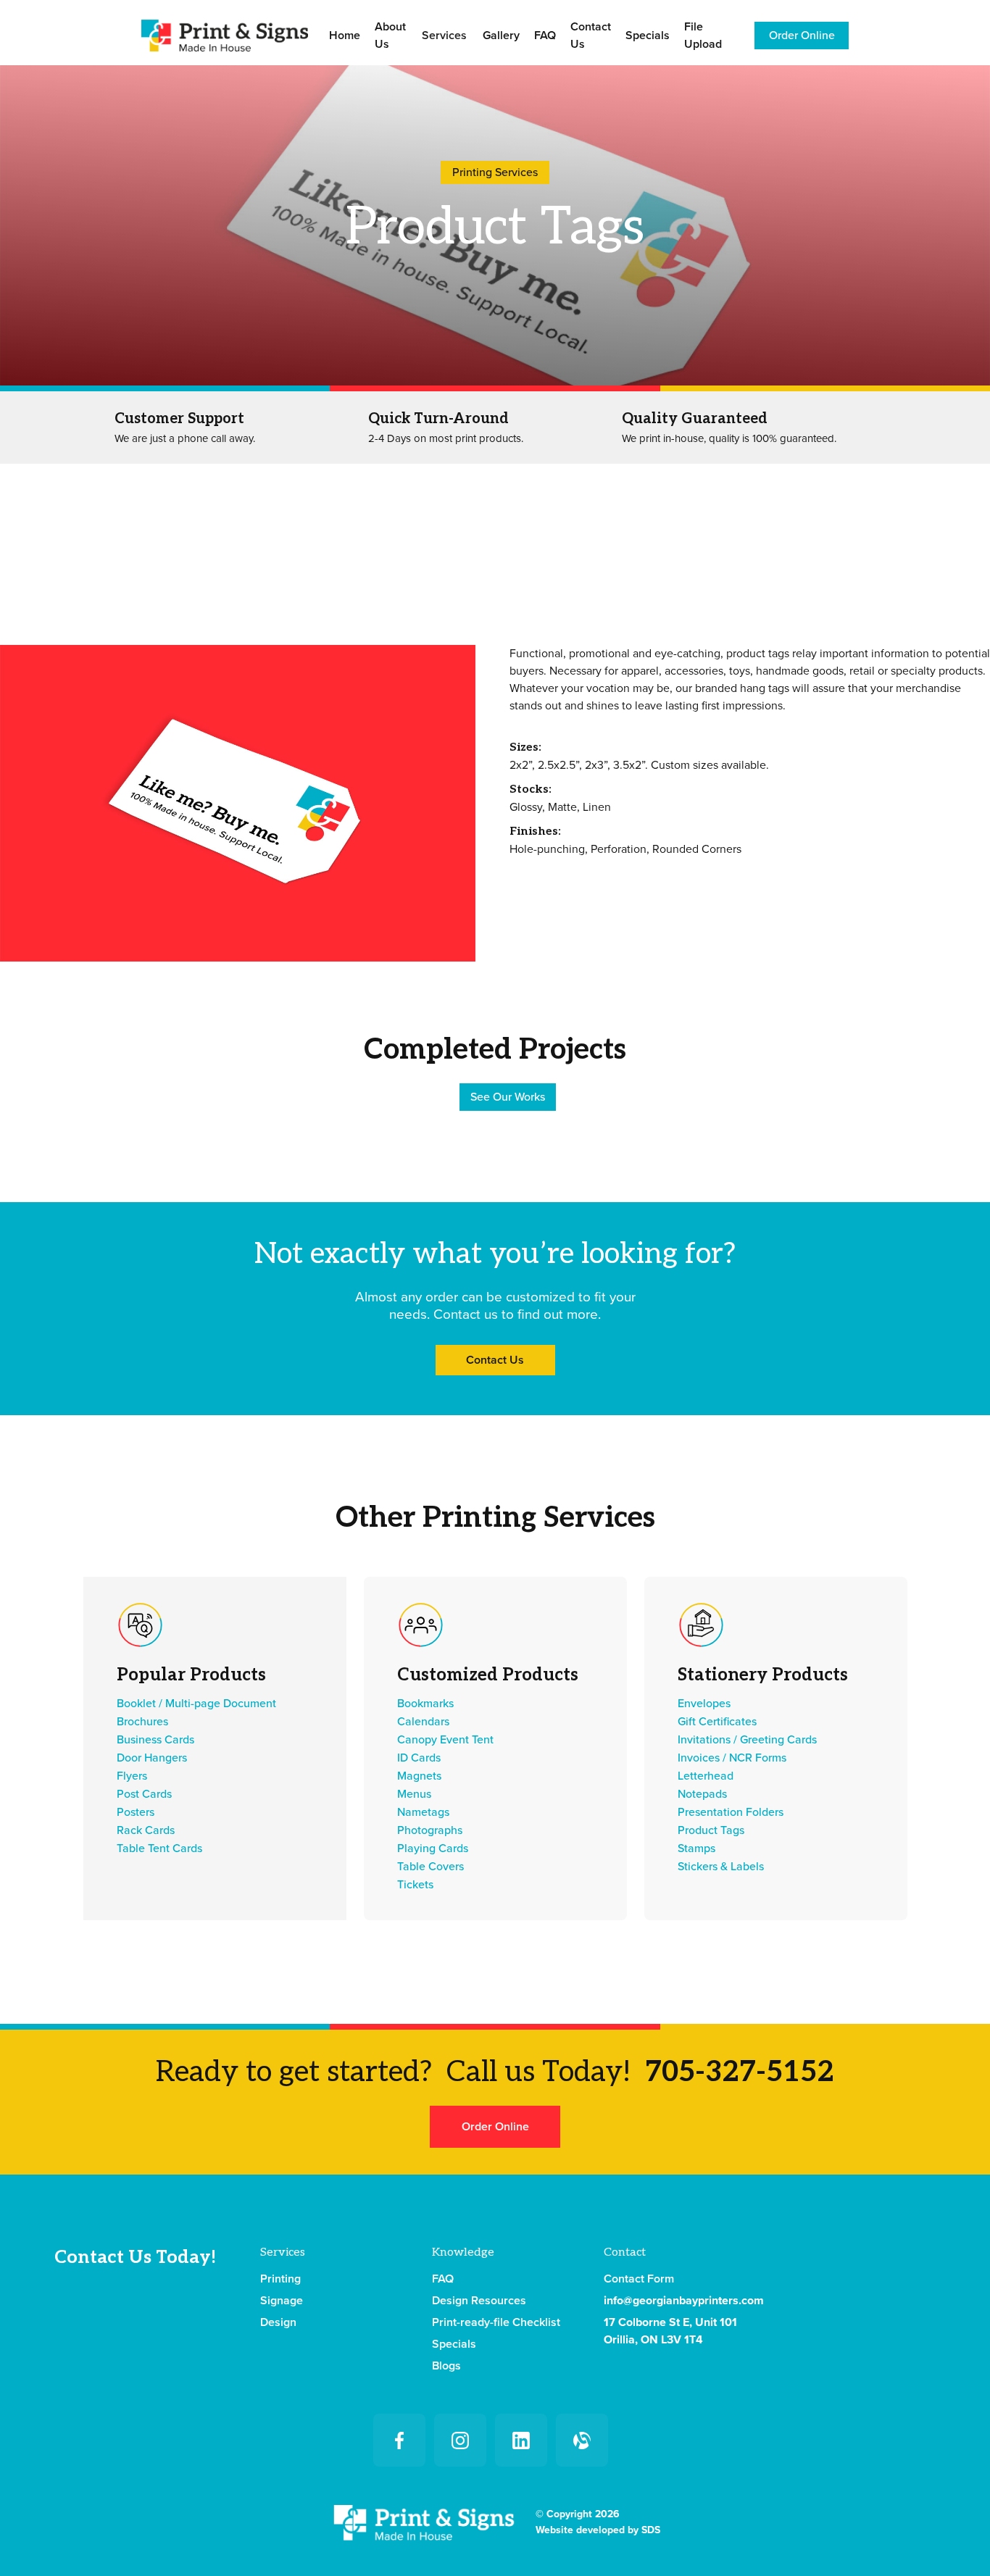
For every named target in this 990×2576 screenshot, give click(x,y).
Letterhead (706, 1776)
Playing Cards (433, 1848)
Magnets (419, 1776)
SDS (651, 2530)
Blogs (446, 2366)
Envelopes (704, 1704)
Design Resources (479, 2301)
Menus (414, 1794)
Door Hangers (152, 1758)
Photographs (430, 1830)
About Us (390, 36)
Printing (280, 2279)
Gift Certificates (717, 1722)
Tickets (415, 1885)
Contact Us (591, 36)
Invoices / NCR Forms (732, 1758)
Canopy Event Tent (445, 1740)
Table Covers (430, 1867)
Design (278, 2322)
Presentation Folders (731, 1812)
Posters (136, 1812)
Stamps (696, 1848)
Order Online (802, 36)
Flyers (132, 1776)
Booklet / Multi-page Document (196, 1704)
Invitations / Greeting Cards (747, 1740)
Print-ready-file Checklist (496, 2322)
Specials (648, 36)
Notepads (702, 1794)
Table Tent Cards (159, 1848)
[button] (444, 36)
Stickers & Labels (721, 1867)
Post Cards (144, 1794)
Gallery (501, 36)
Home (345, 36)
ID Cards (419, 1758)
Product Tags (711, 1830)
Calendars (423, 1722)
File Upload (703, 36)
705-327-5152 (740, 2072)
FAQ (545, 36)
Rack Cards (146, 1830)
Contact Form (639, 2279)
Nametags (423, 1812)
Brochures (142, 1722)
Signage (282, 2301)
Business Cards (155, 1740)
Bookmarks (425, 1704)
